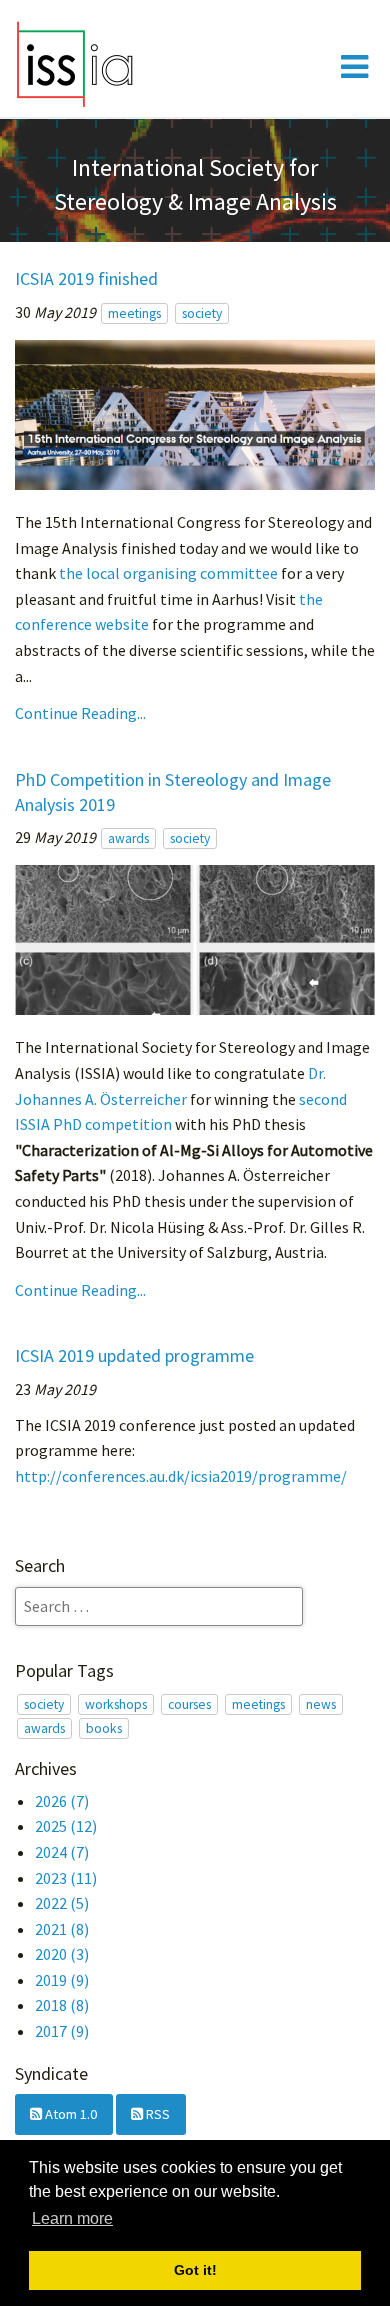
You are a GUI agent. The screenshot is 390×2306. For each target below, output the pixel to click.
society (202, 313)
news (321, 1704)
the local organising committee (168, 573)
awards (128, 838)
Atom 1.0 (69, 2114)
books (104, 1728)
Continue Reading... (80, 713)
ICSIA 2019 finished (86, 278)
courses (189, 1704)
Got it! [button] (195, 2270)
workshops (116, 1704)
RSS (156, 2114)
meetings (134, 313)
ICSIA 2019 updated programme (134, 1355)
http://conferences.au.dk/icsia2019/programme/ (181, 1476)
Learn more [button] (72, 2218)
